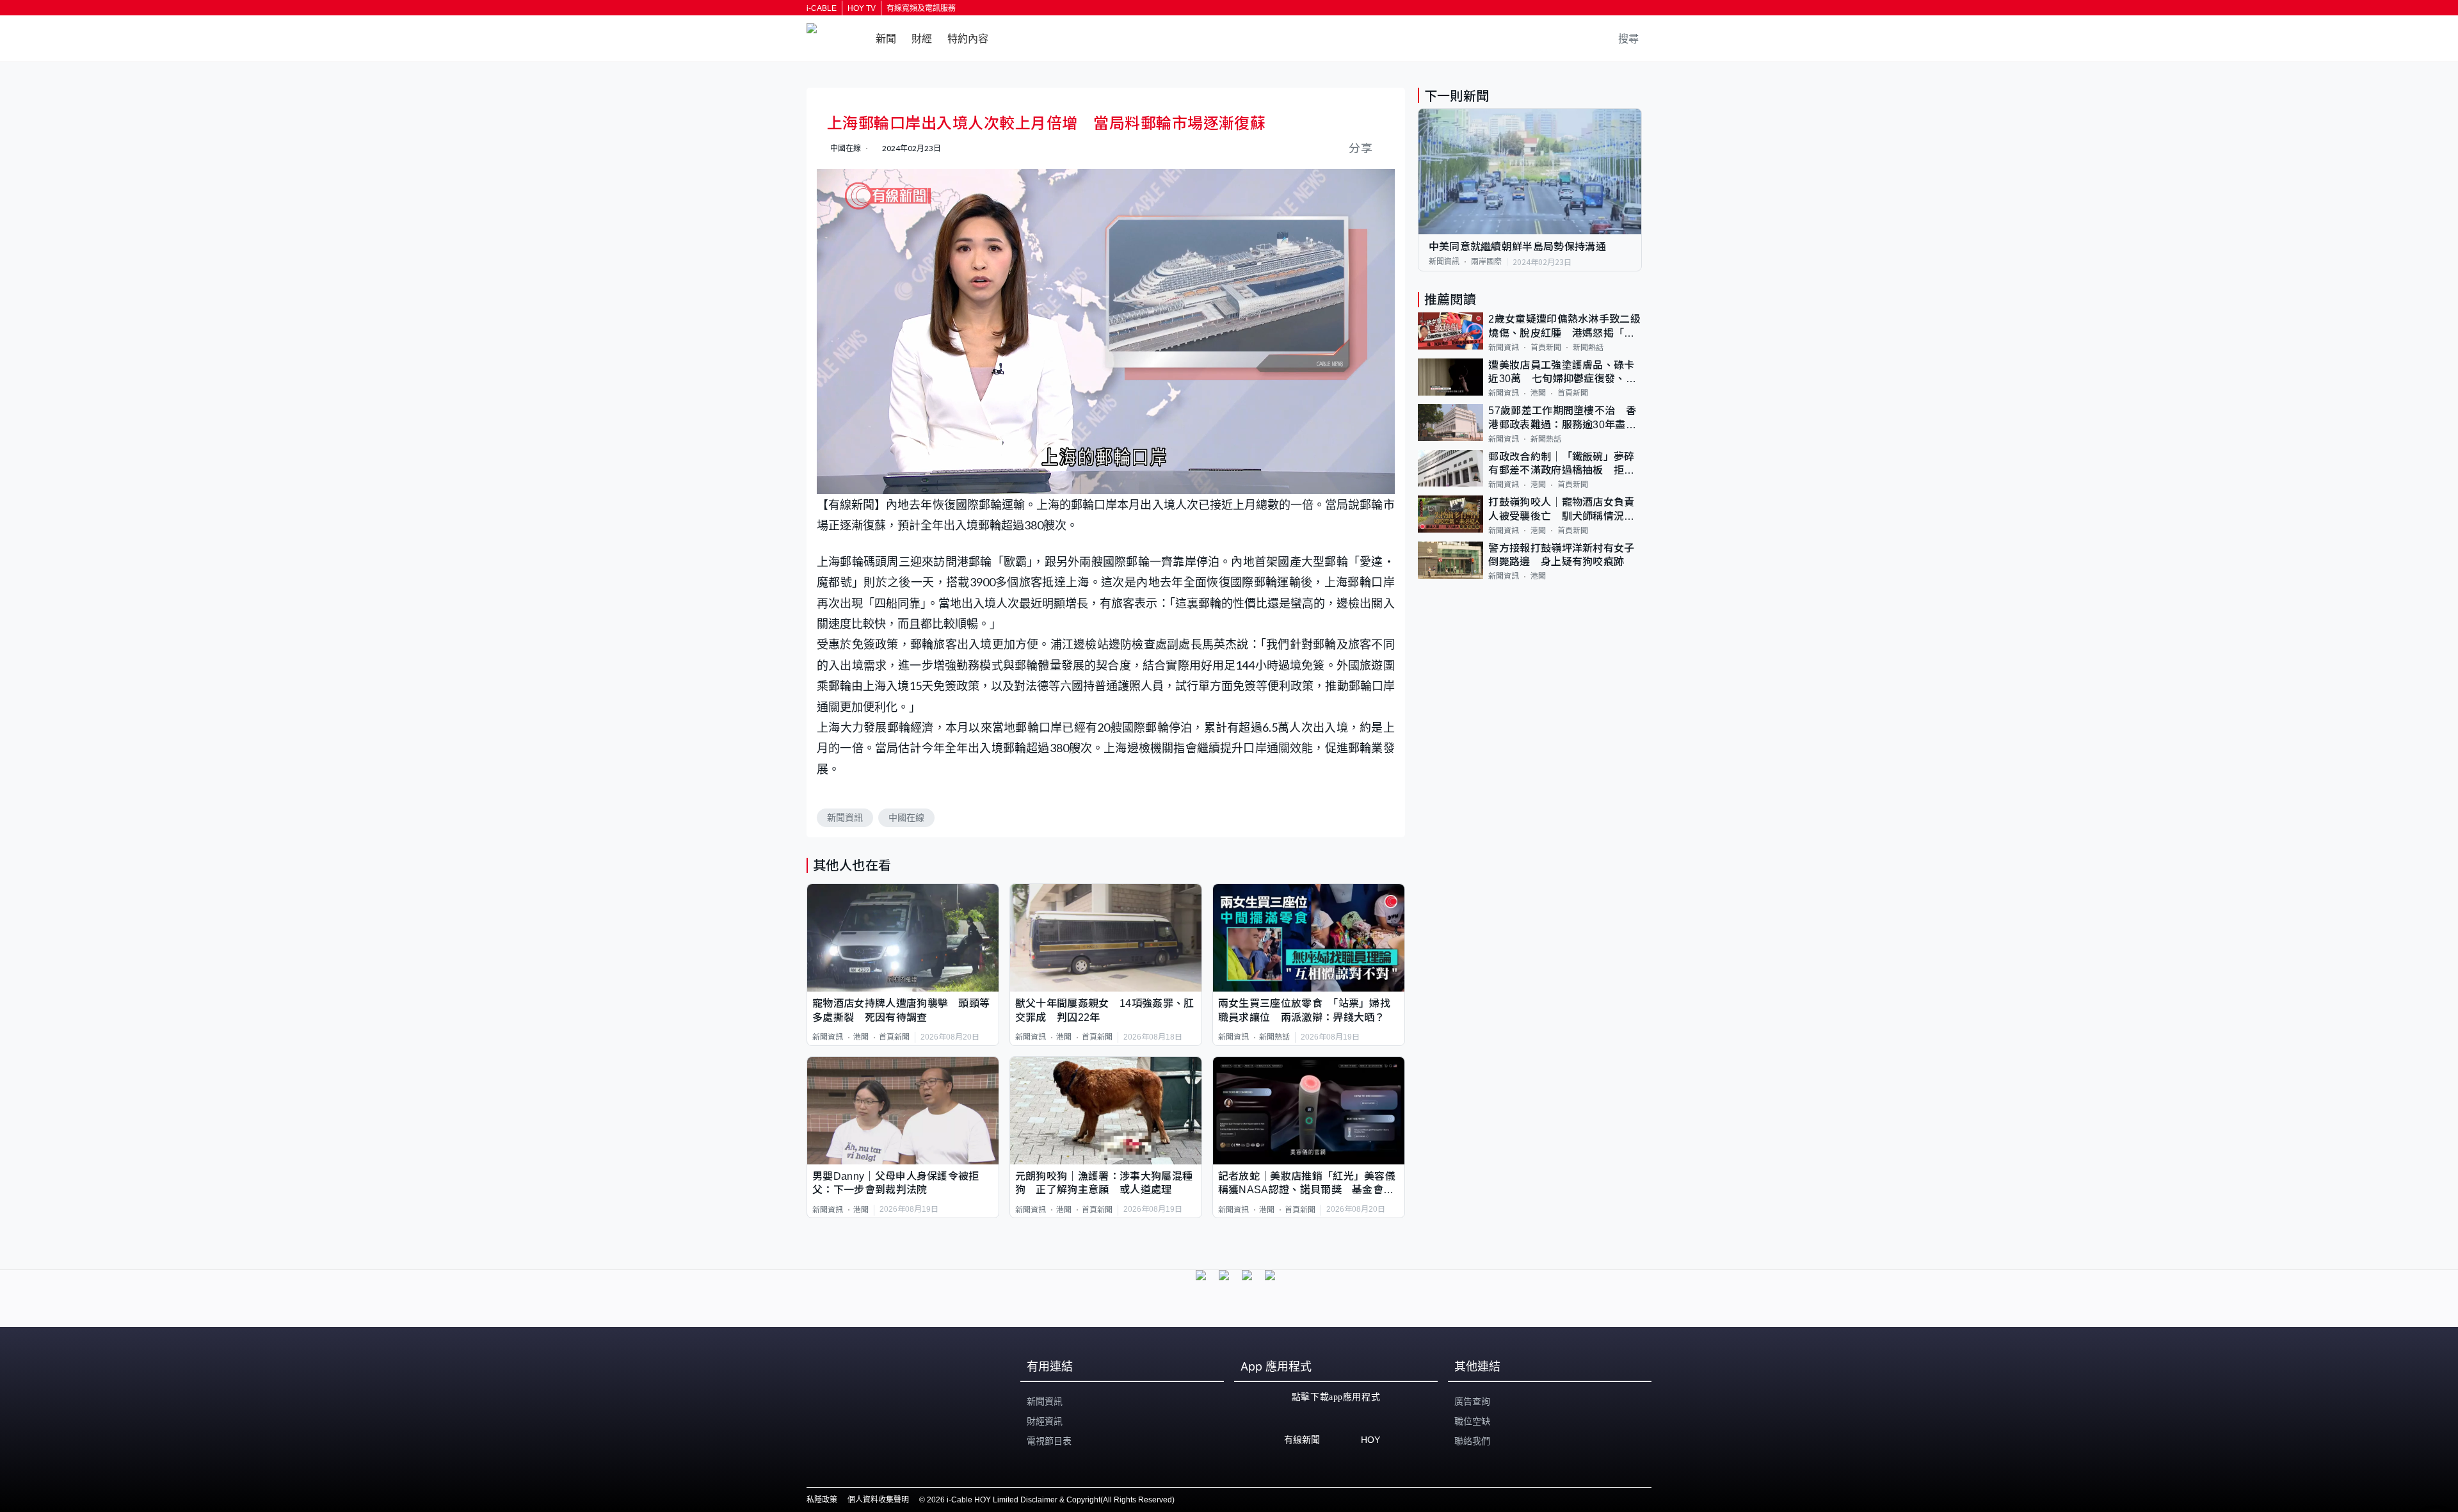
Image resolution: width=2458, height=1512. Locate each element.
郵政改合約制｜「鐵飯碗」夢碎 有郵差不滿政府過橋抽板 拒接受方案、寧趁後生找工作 (1565, 464)
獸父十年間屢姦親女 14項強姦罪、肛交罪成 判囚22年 (1105, 1010)
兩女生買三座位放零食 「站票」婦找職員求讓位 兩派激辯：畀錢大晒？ (1304, 1010)
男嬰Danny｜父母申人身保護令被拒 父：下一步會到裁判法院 (901, 1183)
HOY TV (862, 8)
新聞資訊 (845, 817)
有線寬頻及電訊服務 (921, 8)
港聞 (861, 1037)
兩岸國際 (1486, 262)
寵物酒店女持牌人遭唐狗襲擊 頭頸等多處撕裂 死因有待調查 (901, 1010)
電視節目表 (1049, 1441)
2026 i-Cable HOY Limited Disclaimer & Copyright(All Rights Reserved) (1051, 1500)
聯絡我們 (1472, 1441)
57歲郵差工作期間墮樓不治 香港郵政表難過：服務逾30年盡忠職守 (1562, 418)
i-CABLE (822, 8)
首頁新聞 (894, 1037)
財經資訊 (1045, 1421)
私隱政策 (822, 1500)
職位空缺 (1472, 1421)
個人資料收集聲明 (878, 1500)
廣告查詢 (1472, 1401)
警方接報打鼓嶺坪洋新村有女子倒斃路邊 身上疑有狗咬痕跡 (1561, 555)
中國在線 (906, 817)
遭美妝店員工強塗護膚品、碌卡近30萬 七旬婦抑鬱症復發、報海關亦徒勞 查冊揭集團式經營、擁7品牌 (1562, 373)
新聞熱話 (1274, 1037)
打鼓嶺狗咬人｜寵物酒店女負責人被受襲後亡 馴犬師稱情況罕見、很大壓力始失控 (1561, 510)
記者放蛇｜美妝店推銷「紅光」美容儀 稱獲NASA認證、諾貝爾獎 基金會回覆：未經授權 (1309, 1184)
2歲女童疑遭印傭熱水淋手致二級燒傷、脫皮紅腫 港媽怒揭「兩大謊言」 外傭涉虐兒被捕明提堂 (1564, 327)
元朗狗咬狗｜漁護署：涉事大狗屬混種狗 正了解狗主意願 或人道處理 (1104, 1183)
